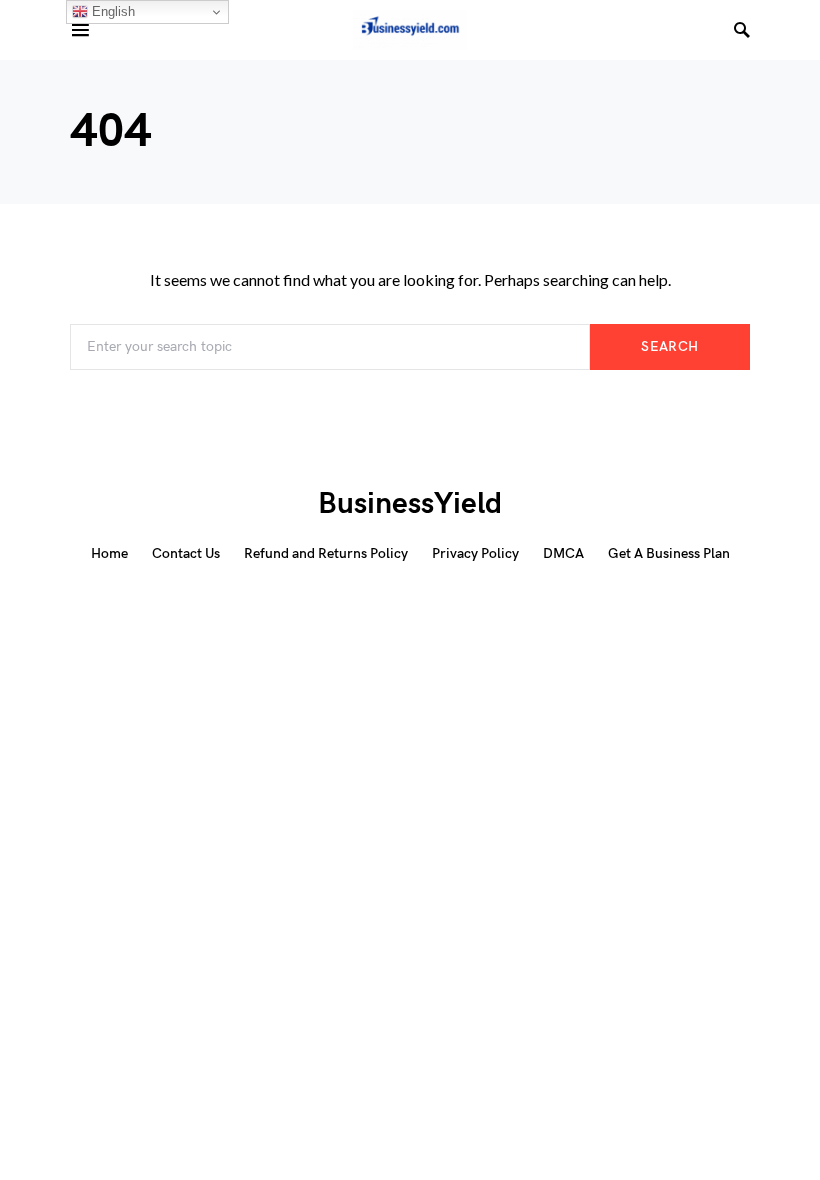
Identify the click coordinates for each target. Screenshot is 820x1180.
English (111, 11)
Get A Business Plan (669, 553)
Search (669, 346)
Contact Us (186, 553)
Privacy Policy (475, 553)
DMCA (563, 553)
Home (109, 553)
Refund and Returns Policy (326, 553)
